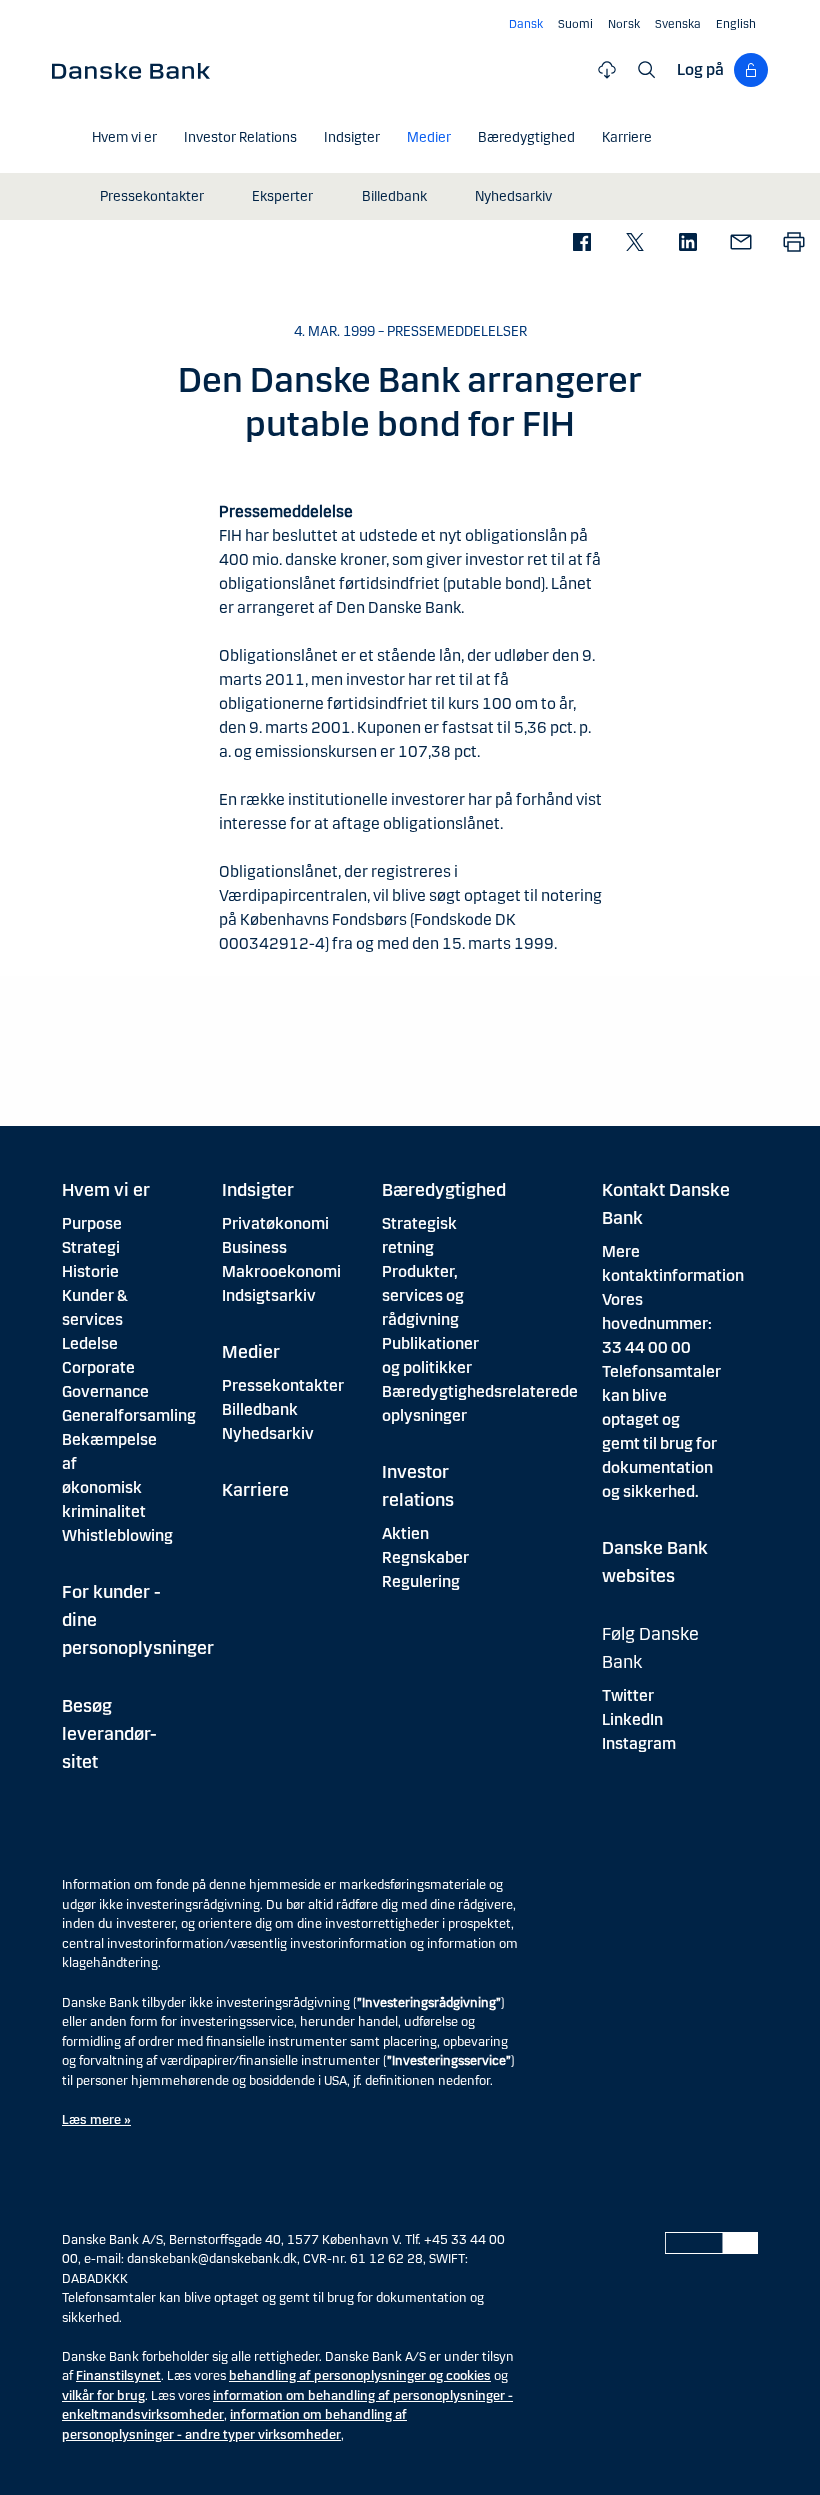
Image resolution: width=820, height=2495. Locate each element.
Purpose (92, 1223)
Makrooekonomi (281, 1271)
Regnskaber (425, 1557)
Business (254, 1247)
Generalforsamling (129, 1415)
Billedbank (260, 1409)
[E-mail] (740, 243)
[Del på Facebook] (581, 243)
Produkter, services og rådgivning (423, 1295)
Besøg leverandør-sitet (109, 1734)
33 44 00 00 (646, 1347)
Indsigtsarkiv (269, 1295)
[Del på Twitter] (634, 243)
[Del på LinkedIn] (687, 243)
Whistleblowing (117, 1535)
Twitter (628, 1695)
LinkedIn (632, 1719)
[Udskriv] (793, 243)
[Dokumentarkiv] (607, 70)
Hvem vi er (106, 1190)
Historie (90, 1271)
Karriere (255, 1490)
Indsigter (258, 1190)
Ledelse (90, 1343)
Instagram (639, 1743)
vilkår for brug (103, 2396)
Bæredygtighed (444, 1190)
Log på (700, 69)
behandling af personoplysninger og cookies (360, 2376)
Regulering (421, 1581)
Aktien (405, 1533)
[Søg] (647, 70)
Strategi (91, 1247)
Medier (251, 1352)
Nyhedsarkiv (268, 1433)
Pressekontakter (283, 1385)
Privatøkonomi (275, 1223)
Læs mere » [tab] (96, 2120)
